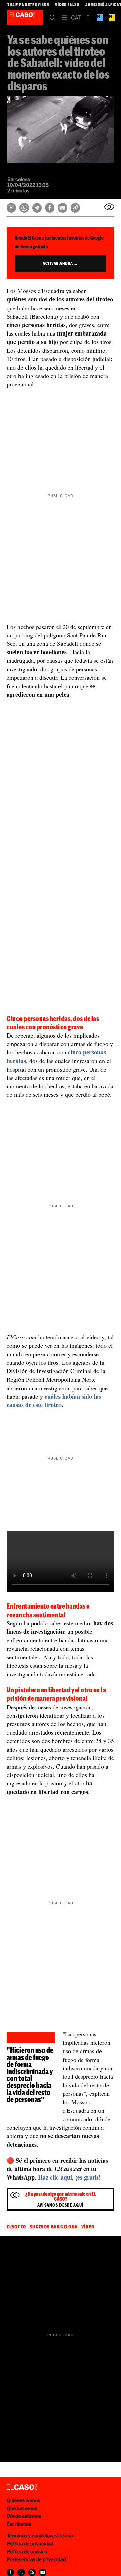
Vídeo (88, 2227)
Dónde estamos (24, 2516)
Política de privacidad (30, 2543)
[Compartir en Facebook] (50, 208)
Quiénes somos (23, 2500)
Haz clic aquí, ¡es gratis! (69, 2177)
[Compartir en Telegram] (37, 208)
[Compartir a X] (21, 2572)
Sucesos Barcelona (54, 2227)
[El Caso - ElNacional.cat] (22, 2487)
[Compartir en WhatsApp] (24, 208)
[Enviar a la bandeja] (109, 207)
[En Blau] (100, 18)
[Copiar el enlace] (75, 208)
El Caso (25, 18)
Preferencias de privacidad (36, 2559)
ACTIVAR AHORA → (61, 263)
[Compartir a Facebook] (10, 2572)
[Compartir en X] (11, 208)
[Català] (76, 18)
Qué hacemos (22, 2508)
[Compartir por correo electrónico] (63, 208)
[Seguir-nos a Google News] (43, 2572)
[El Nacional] (111, 18)
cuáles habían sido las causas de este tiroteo (54, 1401)
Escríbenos (19, 2524)
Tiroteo (16, 2227)
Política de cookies (27, 2552)
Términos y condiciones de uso (40, 2535)
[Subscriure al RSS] (32, 2572)
